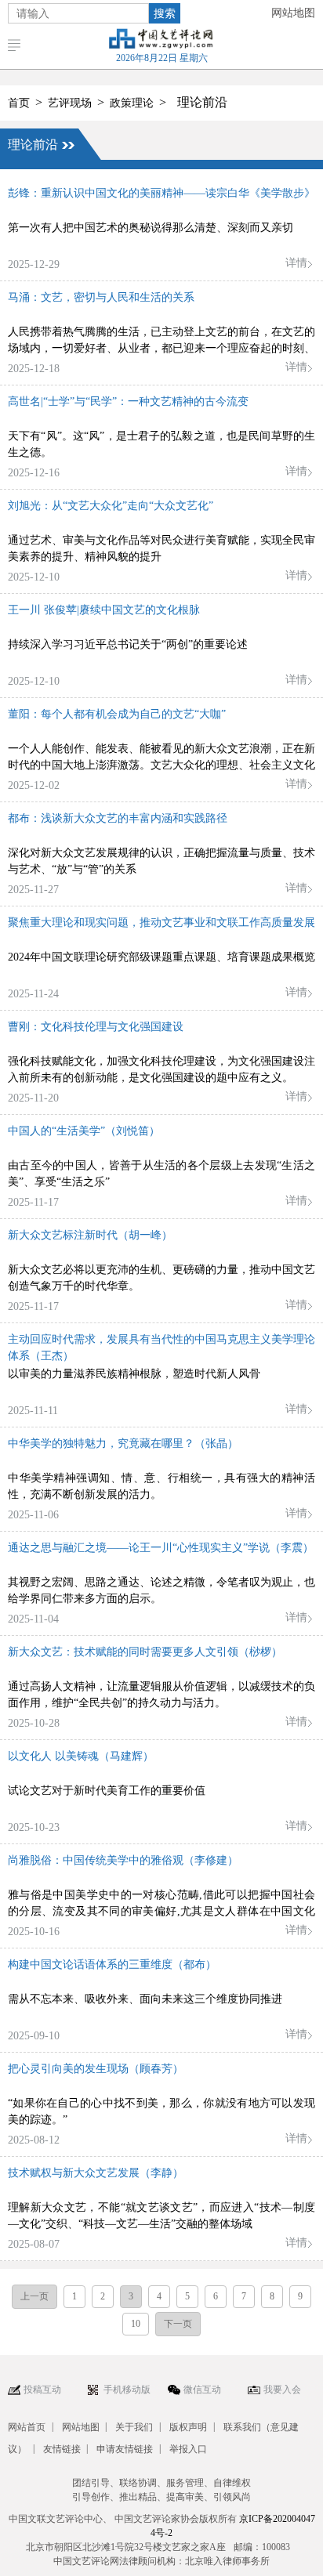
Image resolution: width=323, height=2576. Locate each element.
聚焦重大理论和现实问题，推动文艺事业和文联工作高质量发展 (161, 923)
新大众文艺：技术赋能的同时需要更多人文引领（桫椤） (145, 1652)
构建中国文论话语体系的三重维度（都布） (112, 1965)
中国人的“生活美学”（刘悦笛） (84, 1131)
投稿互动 (42, 2390)
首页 (19, 103)
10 (136, 2324)
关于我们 (134, 2427)
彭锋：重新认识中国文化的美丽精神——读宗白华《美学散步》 (161, 193)
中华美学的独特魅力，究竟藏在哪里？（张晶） (123, 1444)
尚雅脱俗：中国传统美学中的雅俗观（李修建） (123, 1860)
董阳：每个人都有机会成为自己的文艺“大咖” (117, 714)
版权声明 (188, 2427)
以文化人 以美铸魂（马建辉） (81, 1756)
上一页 (34, 2296)
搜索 (165, 13)
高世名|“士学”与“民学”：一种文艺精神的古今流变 (128, 402)
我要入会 (282, 2390)
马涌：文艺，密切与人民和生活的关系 (101, 297)
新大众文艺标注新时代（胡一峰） (90, 1235)
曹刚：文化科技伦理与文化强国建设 (96, 1027)
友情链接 (62, 2449)
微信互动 (202, 2390)
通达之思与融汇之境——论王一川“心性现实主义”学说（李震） (161, 1548)
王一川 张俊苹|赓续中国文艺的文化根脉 (104, 610)
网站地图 (293, 13)
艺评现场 (70, 103)
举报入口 (188, 2449)
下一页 (178, 2324)
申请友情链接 (125, 2449)
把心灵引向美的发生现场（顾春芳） (96, 2069)
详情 (296, 263)
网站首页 (27, 2427)
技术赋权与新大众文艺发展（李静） (96, 2173)
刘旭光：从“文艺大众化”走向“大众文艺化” (111, 506)
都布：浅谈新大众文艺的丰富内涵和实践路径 (118, 818)
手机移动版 (127, 2390)
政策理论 (132, 103)
